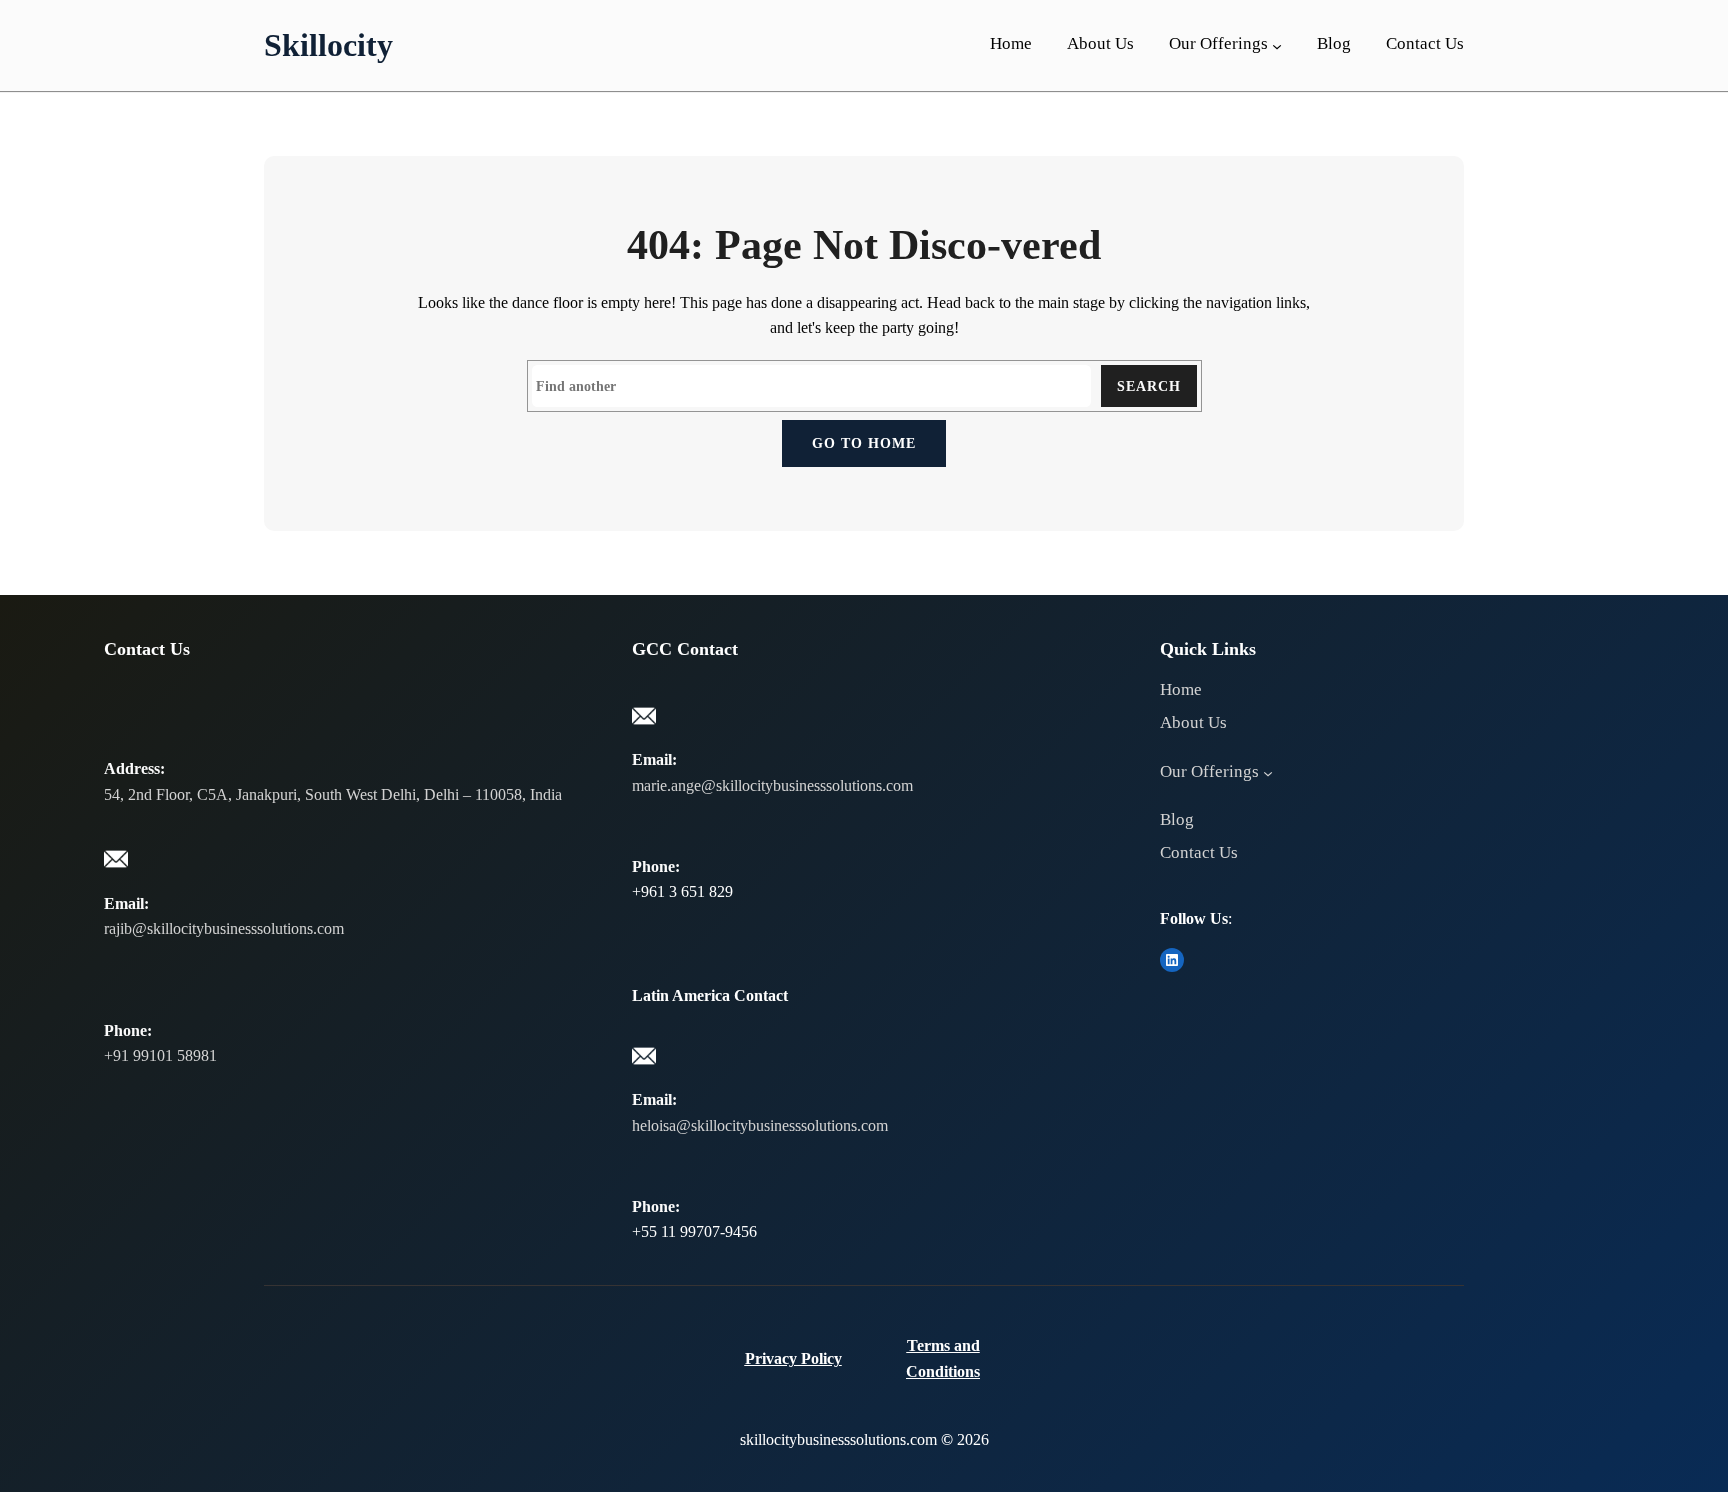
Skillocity (328, 45)
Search (1149, 386)
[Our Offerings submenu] (1277, 46)
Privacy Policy (793, 1358)
